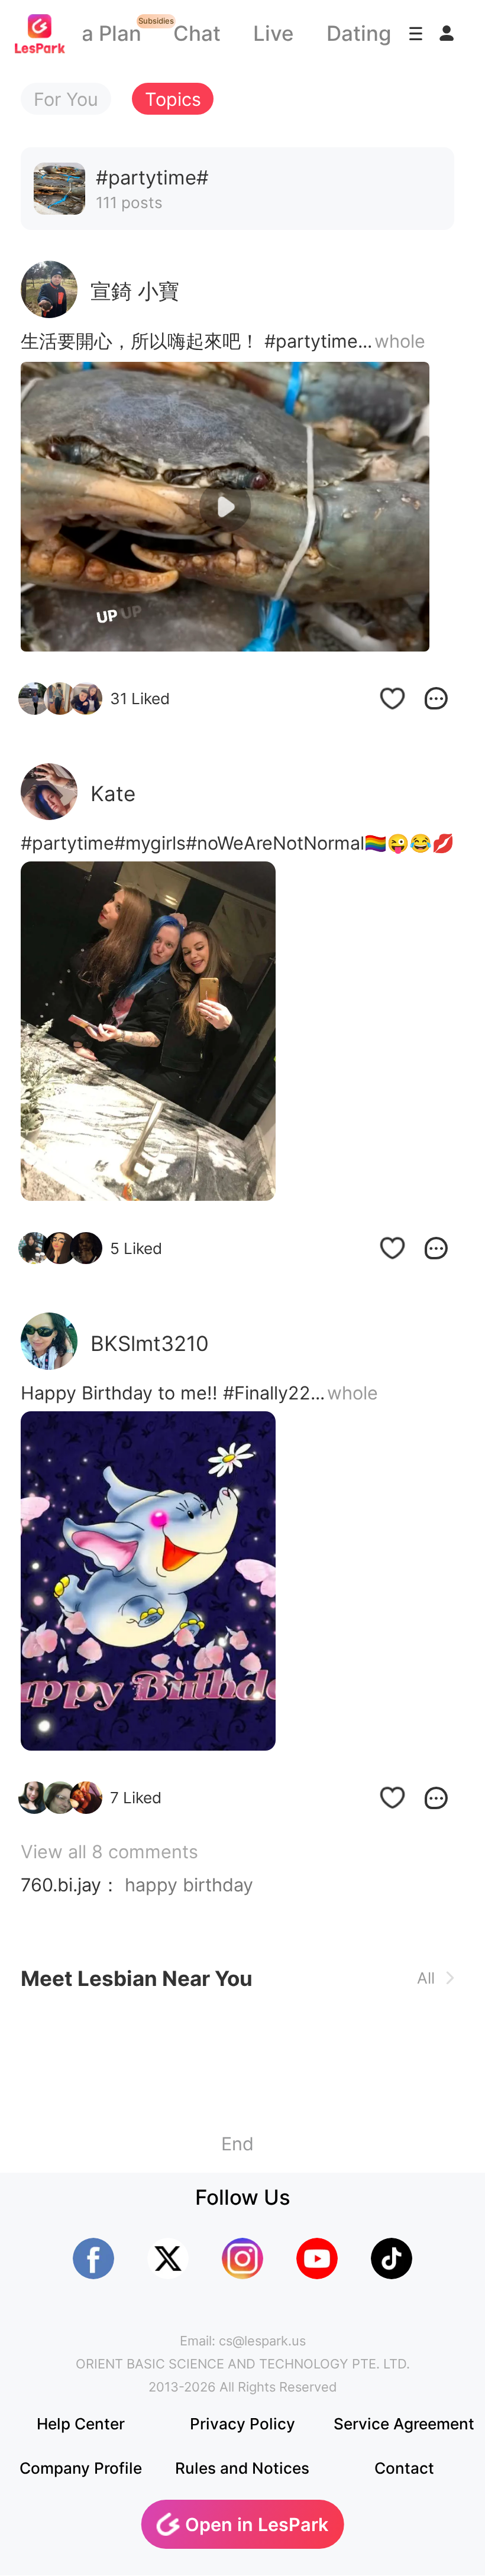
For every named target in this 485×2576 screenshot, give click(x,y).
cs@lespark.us (262, 2341)
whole (400, 341)
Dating (359, 33)
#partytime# (73, 843)
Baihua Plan (84, 33)
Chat (197, 33)
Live (274, 33)
